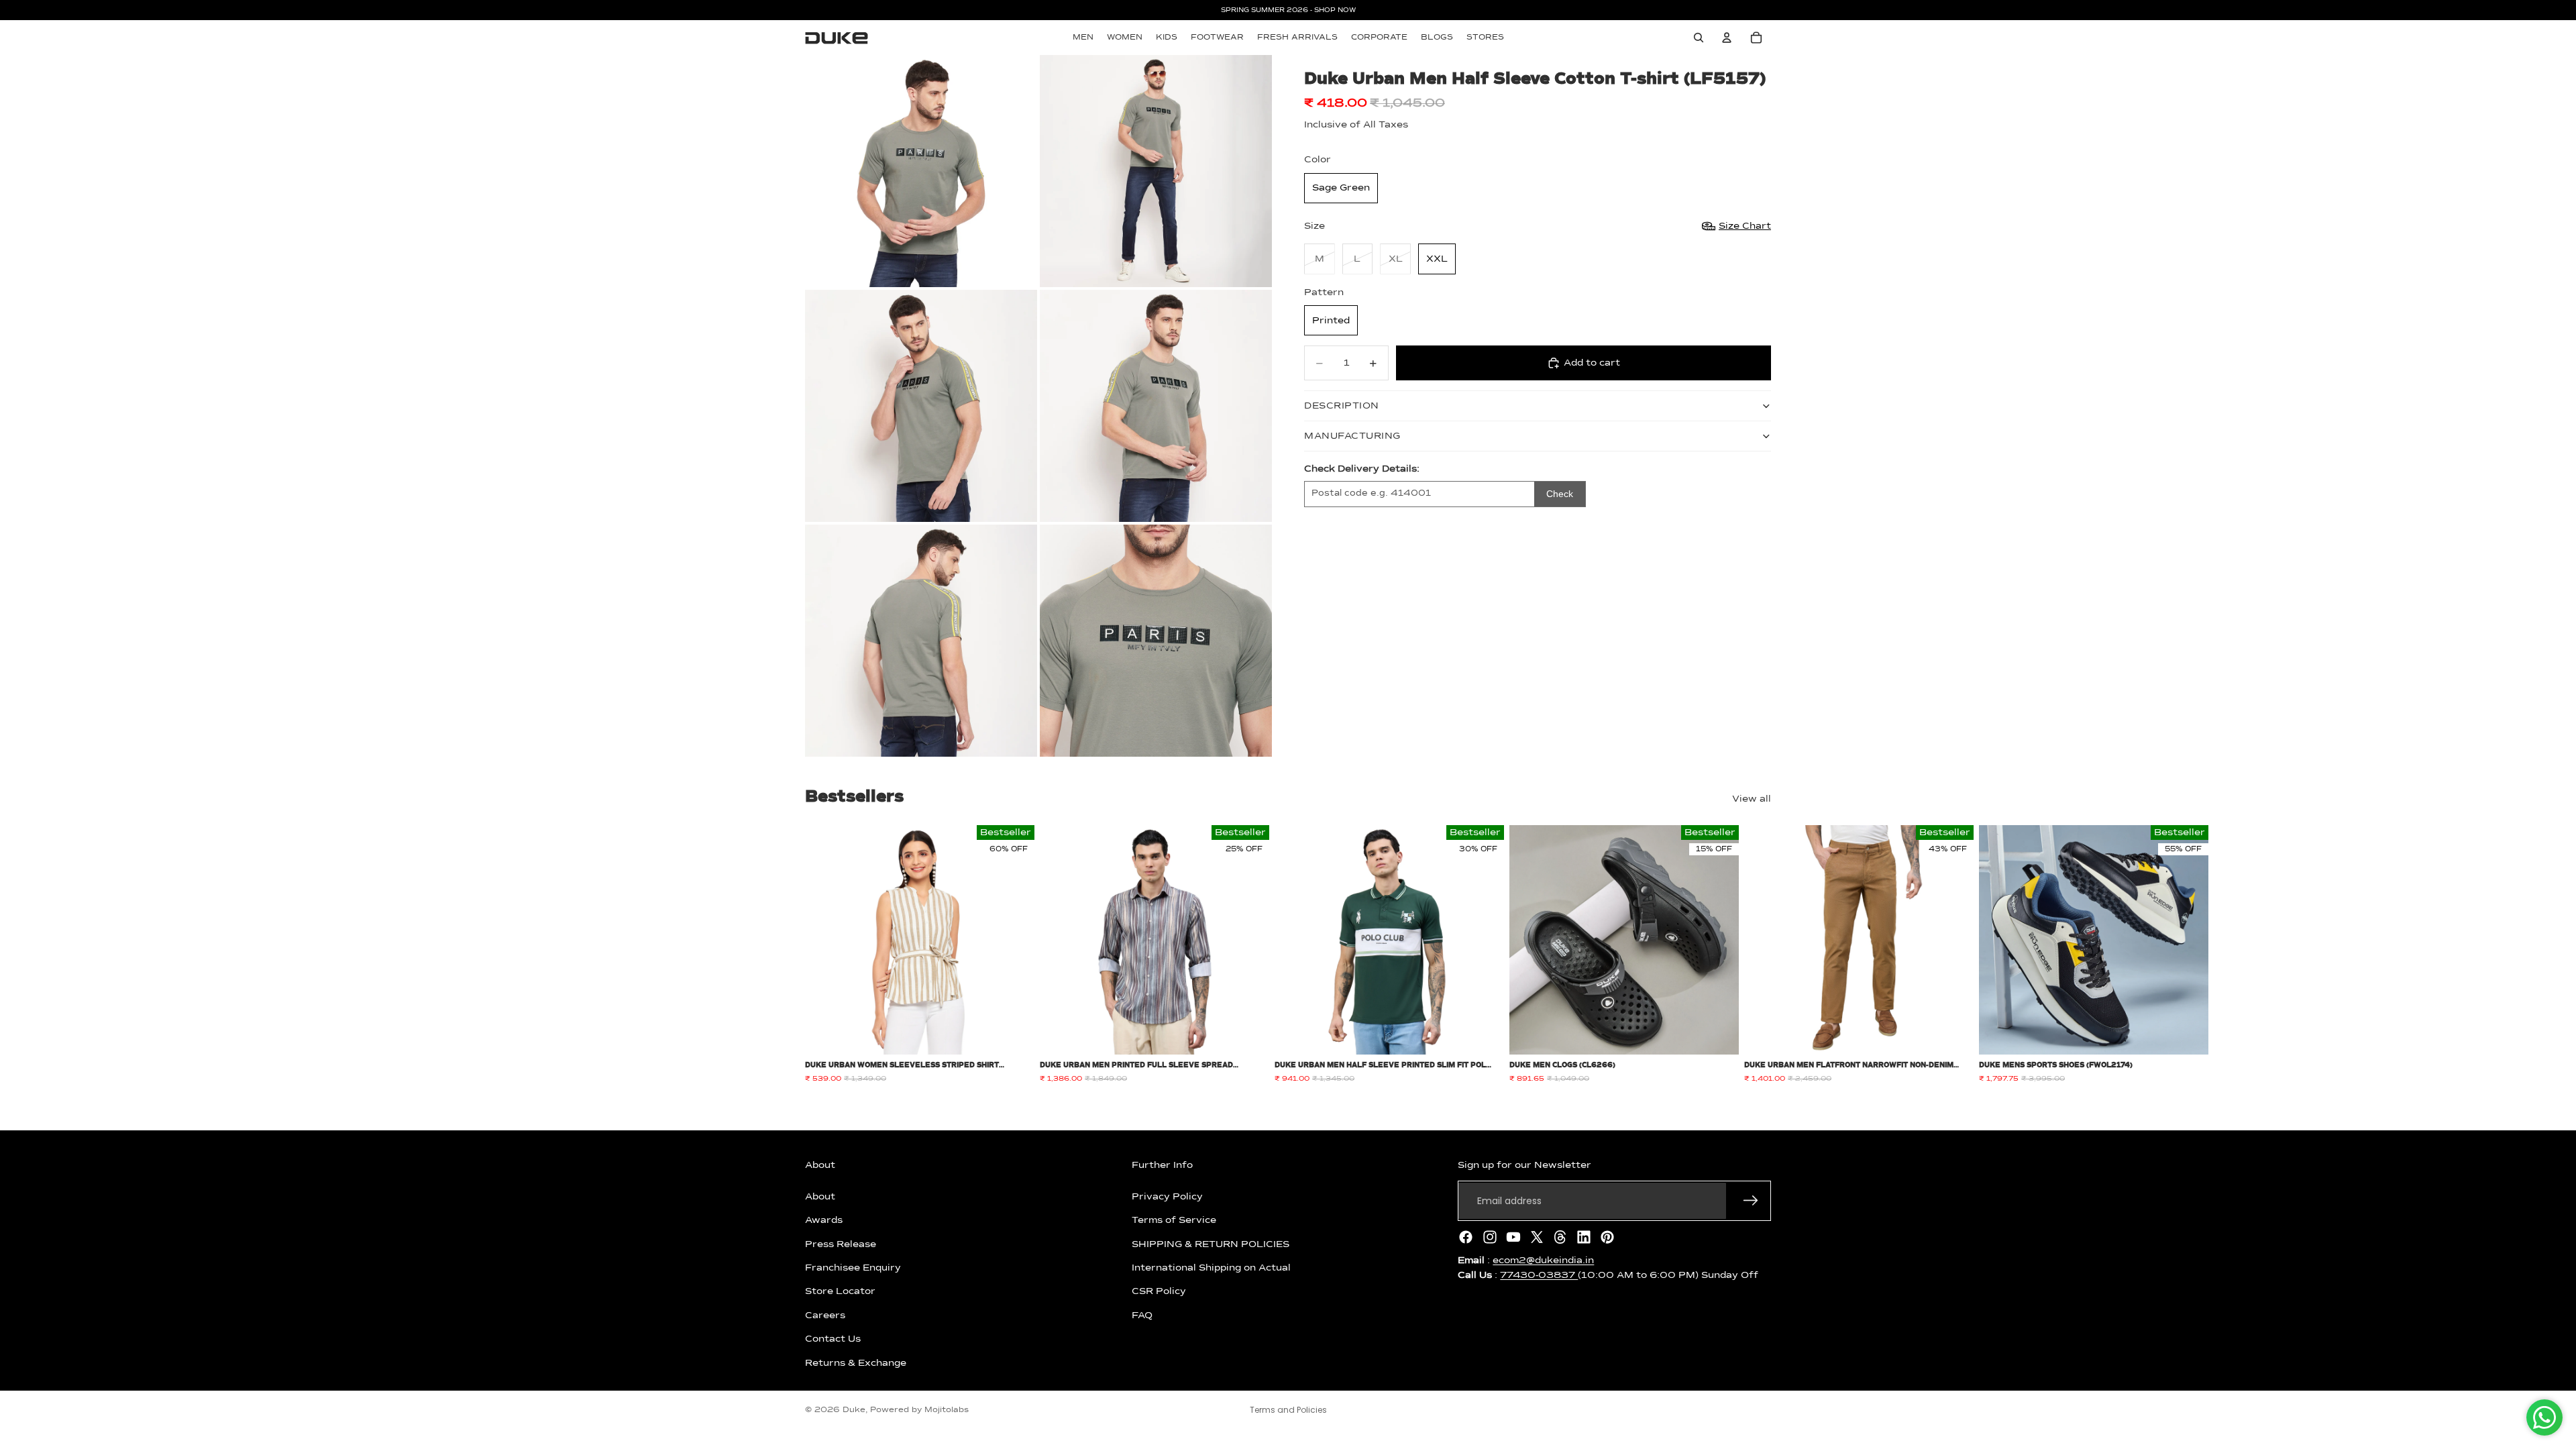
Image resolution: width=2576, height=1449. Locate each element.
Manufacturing (1352, 436)
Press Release (841, 1244)
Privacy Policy (1167, 1197)
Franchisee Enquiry (853, 1268)
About (820, 1197)
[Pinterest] (1607, 1237)
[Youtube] (1513, 1237)
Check (1560, 494)
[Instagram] (1490, 1237)
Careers (825, 1316)
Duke (854, 1410)
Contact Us (833, 1339)
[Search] (1699, 38)
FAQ (1142, 1316)
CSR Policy (1159, 1291)
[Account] (1727, 38)
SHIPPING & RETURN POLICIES (1211, 1244)
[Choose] (1014, 1034)
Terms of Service (1174, 1220)
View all (1752, 799)
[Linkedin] (1584, 1237)
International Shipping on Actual (1211, 1268)
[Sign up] (1751, 1201)
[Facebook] (1466, 1237)
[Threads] (1560, 1237)
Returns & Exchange (856, 1362)
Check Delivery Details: (1362, 469)
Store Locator (840, 1291)
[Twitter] (1537, 1237)
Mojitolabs (947, 1410)
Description (1342, 406)
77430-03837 (1539, 1275)
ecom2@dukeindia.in (1543, 1260)
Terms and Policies (1288, 1410)
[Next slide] (1756, 955)
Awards (824, 1220)
